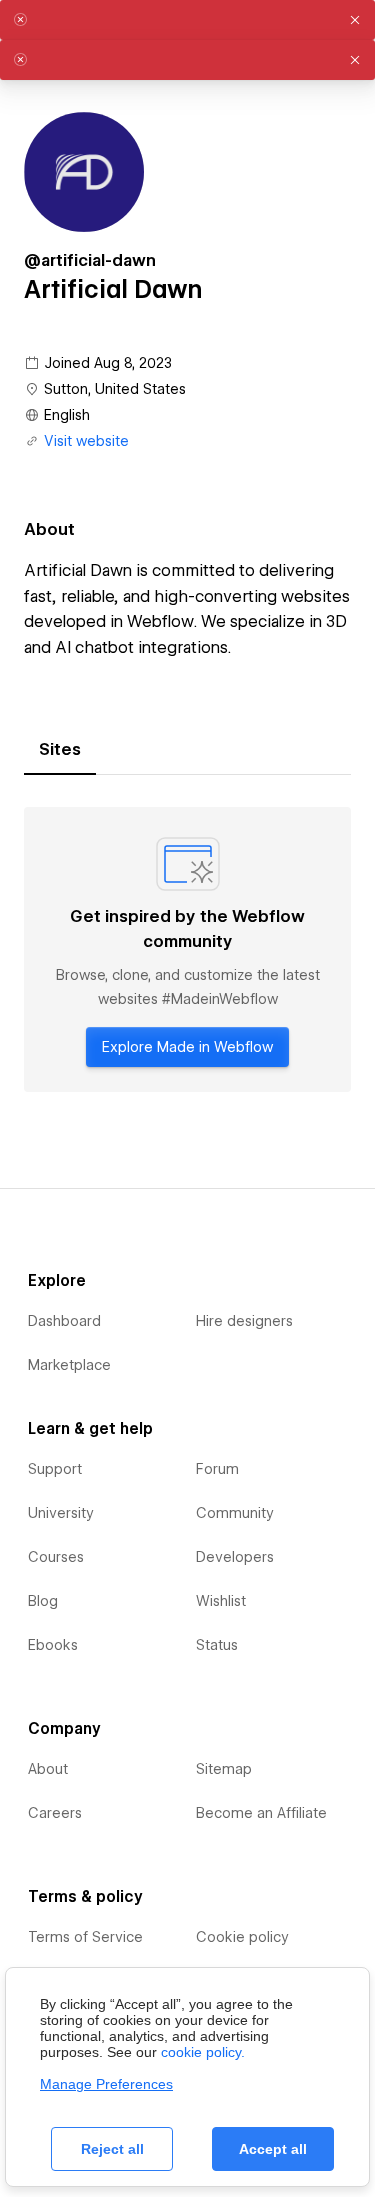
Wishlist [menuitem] (221, 1601)
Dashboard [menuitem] (64, 1321)
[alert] (187, 20)
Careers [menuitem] (55, 1813)
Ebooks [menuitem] (53, 1645)
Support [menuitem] (55, 1469)
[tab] (60, 750)
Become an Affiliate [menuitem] (261, 1813)
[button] (355, 20)
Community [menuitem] (235, 1513)
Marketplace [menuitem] (69, 1365)
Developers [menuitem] (235, 1557)
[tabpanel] (187, 949)
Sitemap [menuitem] (224, 1769)
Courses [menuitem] (56, 1557)
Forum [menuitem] (217, 1469)
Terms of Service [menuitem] (85, 1937)
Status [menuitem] (217, 1645)
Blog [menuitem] (43, 1601)
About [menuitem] (48, 1769)
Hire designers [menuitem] (244, 1321)
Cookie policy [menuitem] (242, 1937)
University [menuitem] (61, 1513)
